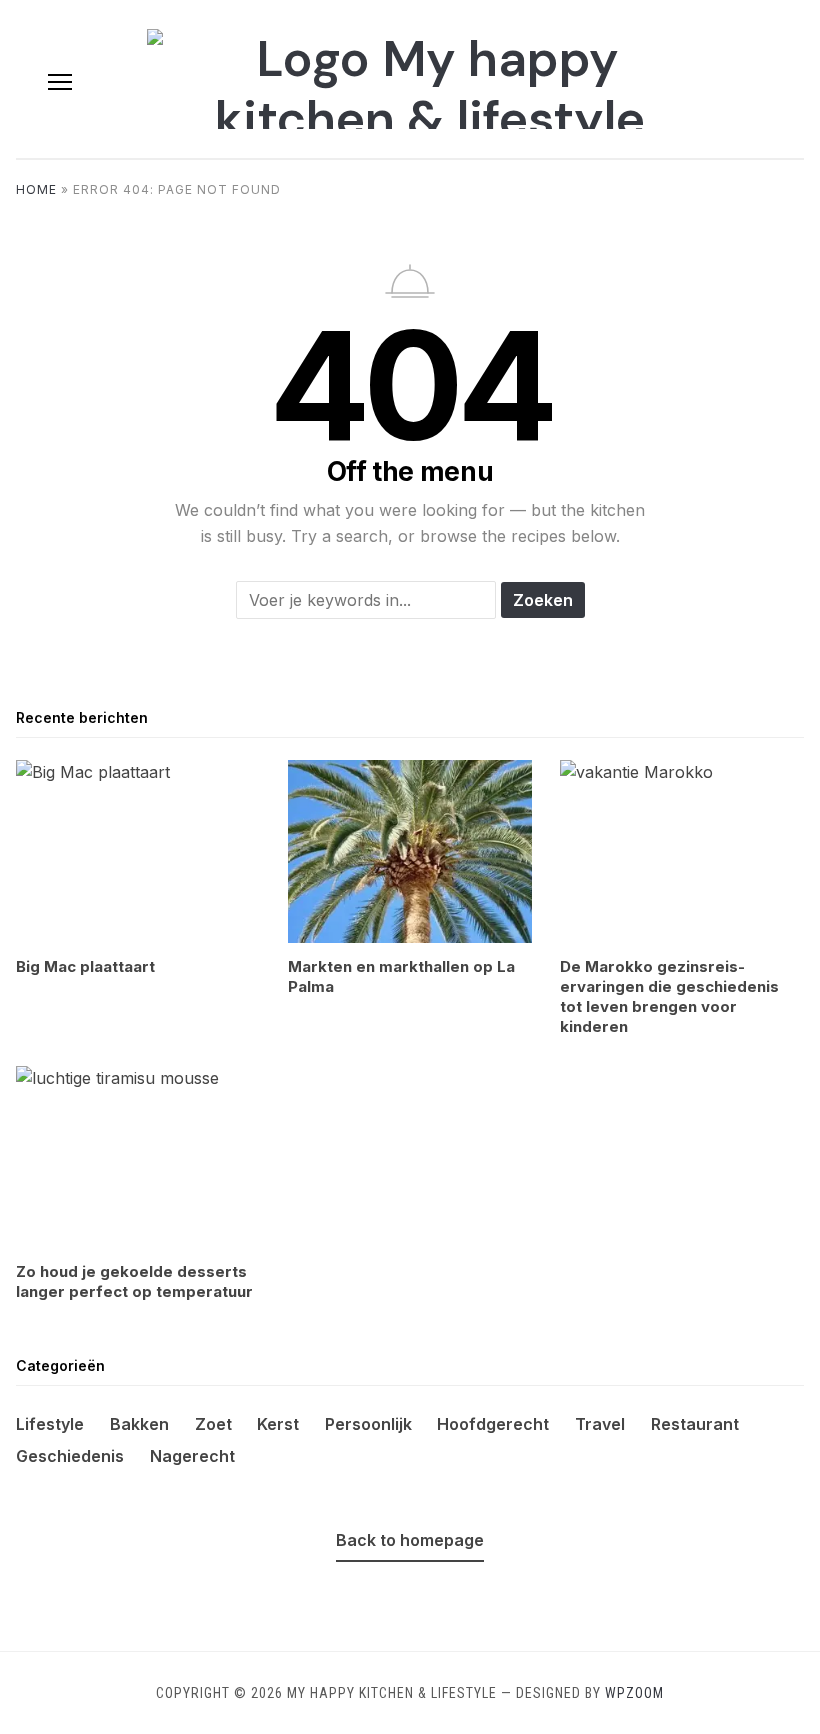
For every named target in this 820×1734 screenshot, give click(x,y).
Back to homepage (410, 1540)
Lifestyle (50, 1424)
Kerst (278, 1424)
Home (36, 189)
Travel (600, 1424)
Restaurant (695, 1424)
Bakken (139, 1424)
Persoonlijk (368, 1424)
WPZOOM (634, 1693)
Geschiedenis (70, 1456)
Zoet (213, 1424)
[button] (60, 82)
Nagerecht (192, 1456)
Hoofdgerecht (493, 1424)
